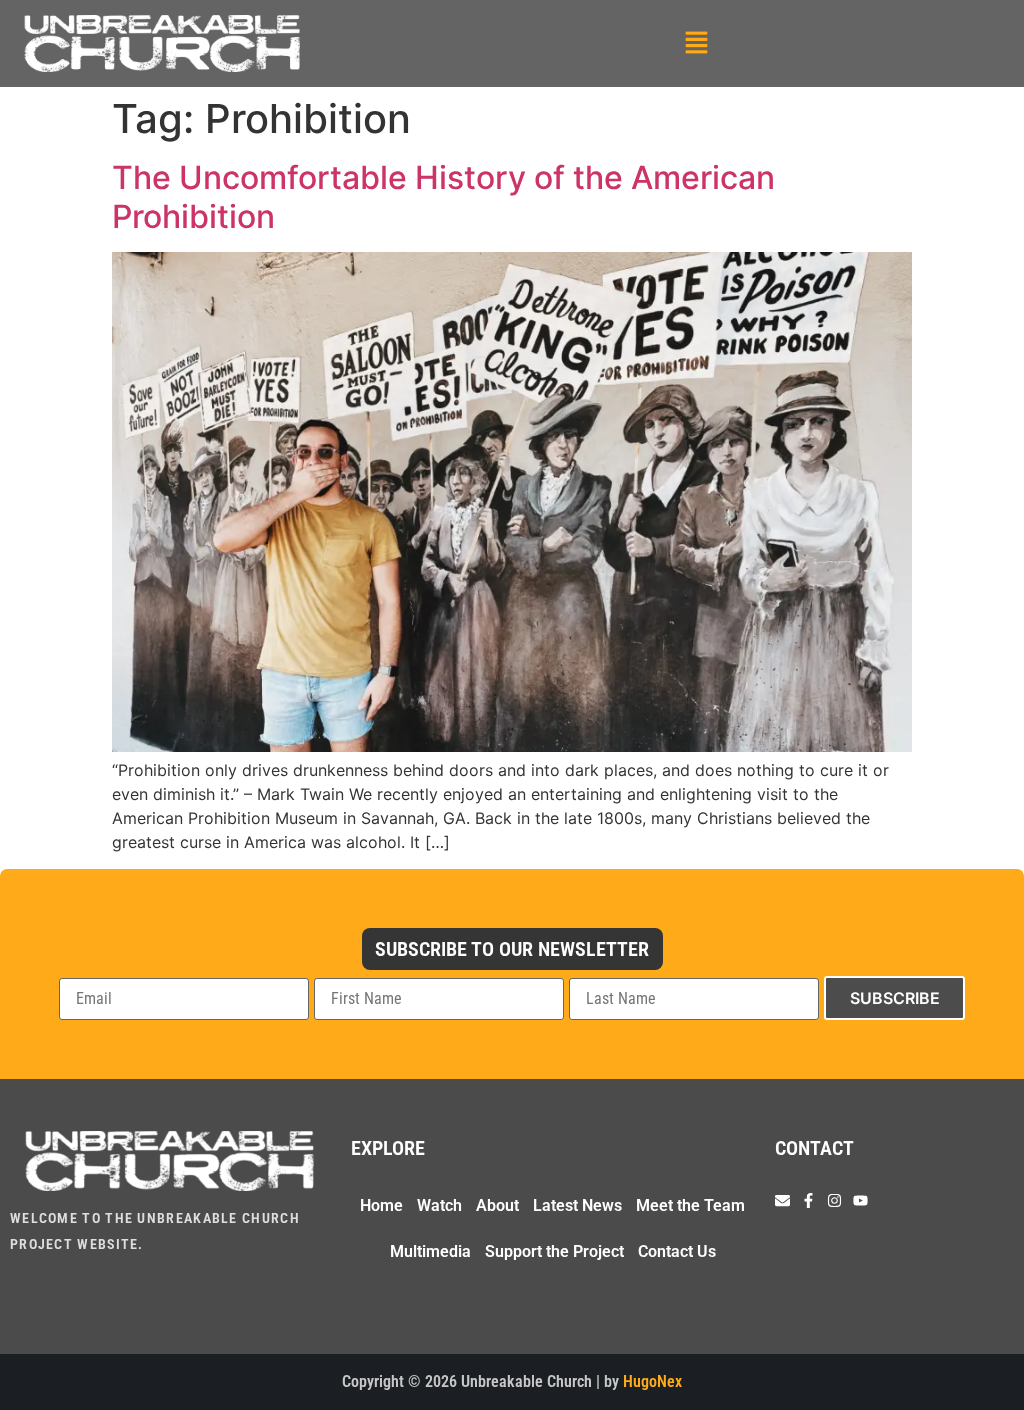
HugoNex (652, 1381)
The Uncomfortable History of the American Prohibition (443, 196)
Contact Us (677, 1251)
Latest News (577, 1205)
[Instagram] (834, 1200)
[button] (696, 43)
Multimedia (430, 1251)
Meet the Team (690, 1205)
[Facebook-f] (808, 1200)
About (497, 1205)
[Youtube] (860, 1200)
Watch (439, 1205)
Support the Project (554, 1251)
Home (381, 1205)
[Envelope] (782, 1200)
